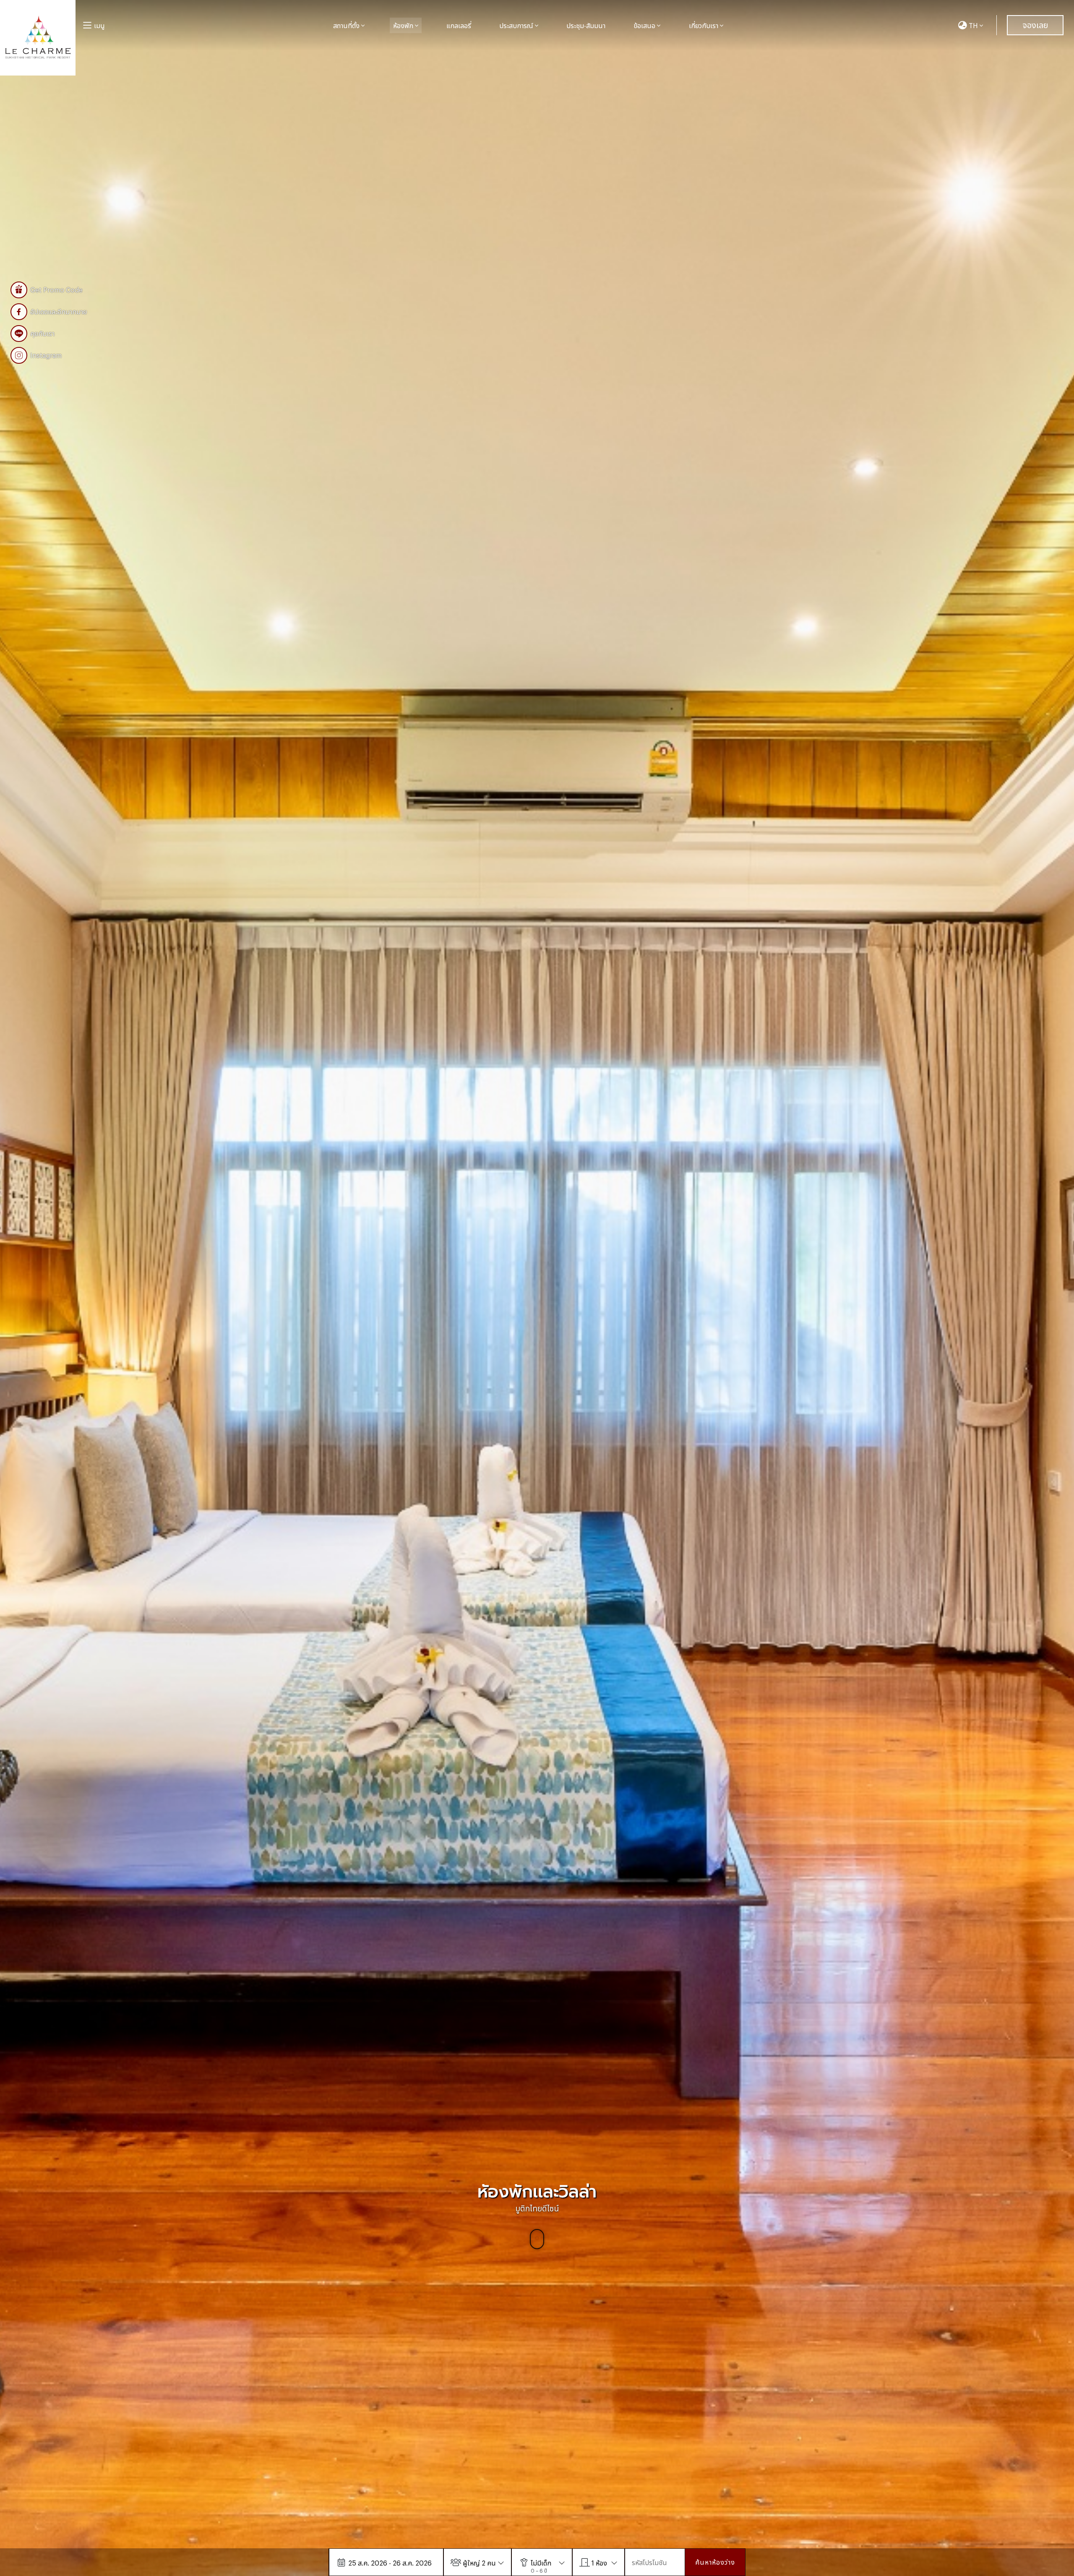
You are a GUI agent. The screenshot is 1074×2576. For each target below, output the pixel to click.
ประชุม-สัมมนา (586, 25)
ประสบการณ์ (516, 25)
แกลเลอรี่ (459, 25)
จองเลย (1035, 24)
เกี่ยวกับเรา (704, 25)
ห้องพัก (403, 25)
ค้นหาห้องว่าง (715, 2562)
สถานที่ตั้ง (346, 25)
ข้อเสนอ (644, 25)
